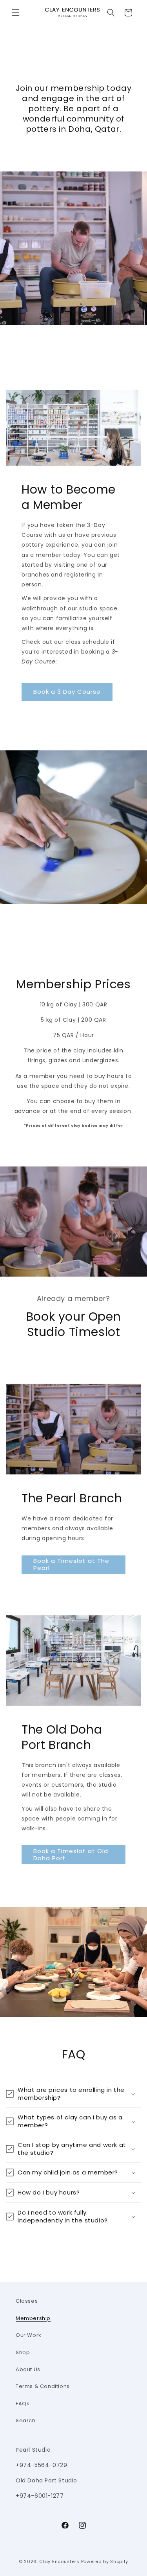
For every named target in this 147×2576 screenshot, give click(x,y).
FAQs (23, 2404)
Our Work (29, 2335)
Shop (23, 2352)
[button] (16, 13)
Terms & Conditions (43, 2386)
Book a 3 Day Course (67, 692)
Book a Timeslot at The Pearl (71, 1564)
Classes (27, 2301)
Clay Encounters (59, 2561)
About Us (28, 2369)
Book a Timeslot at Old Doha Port (71, 1855)
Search (26, 2420)
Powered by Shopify (105, 2561)
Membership (33, 2318)
